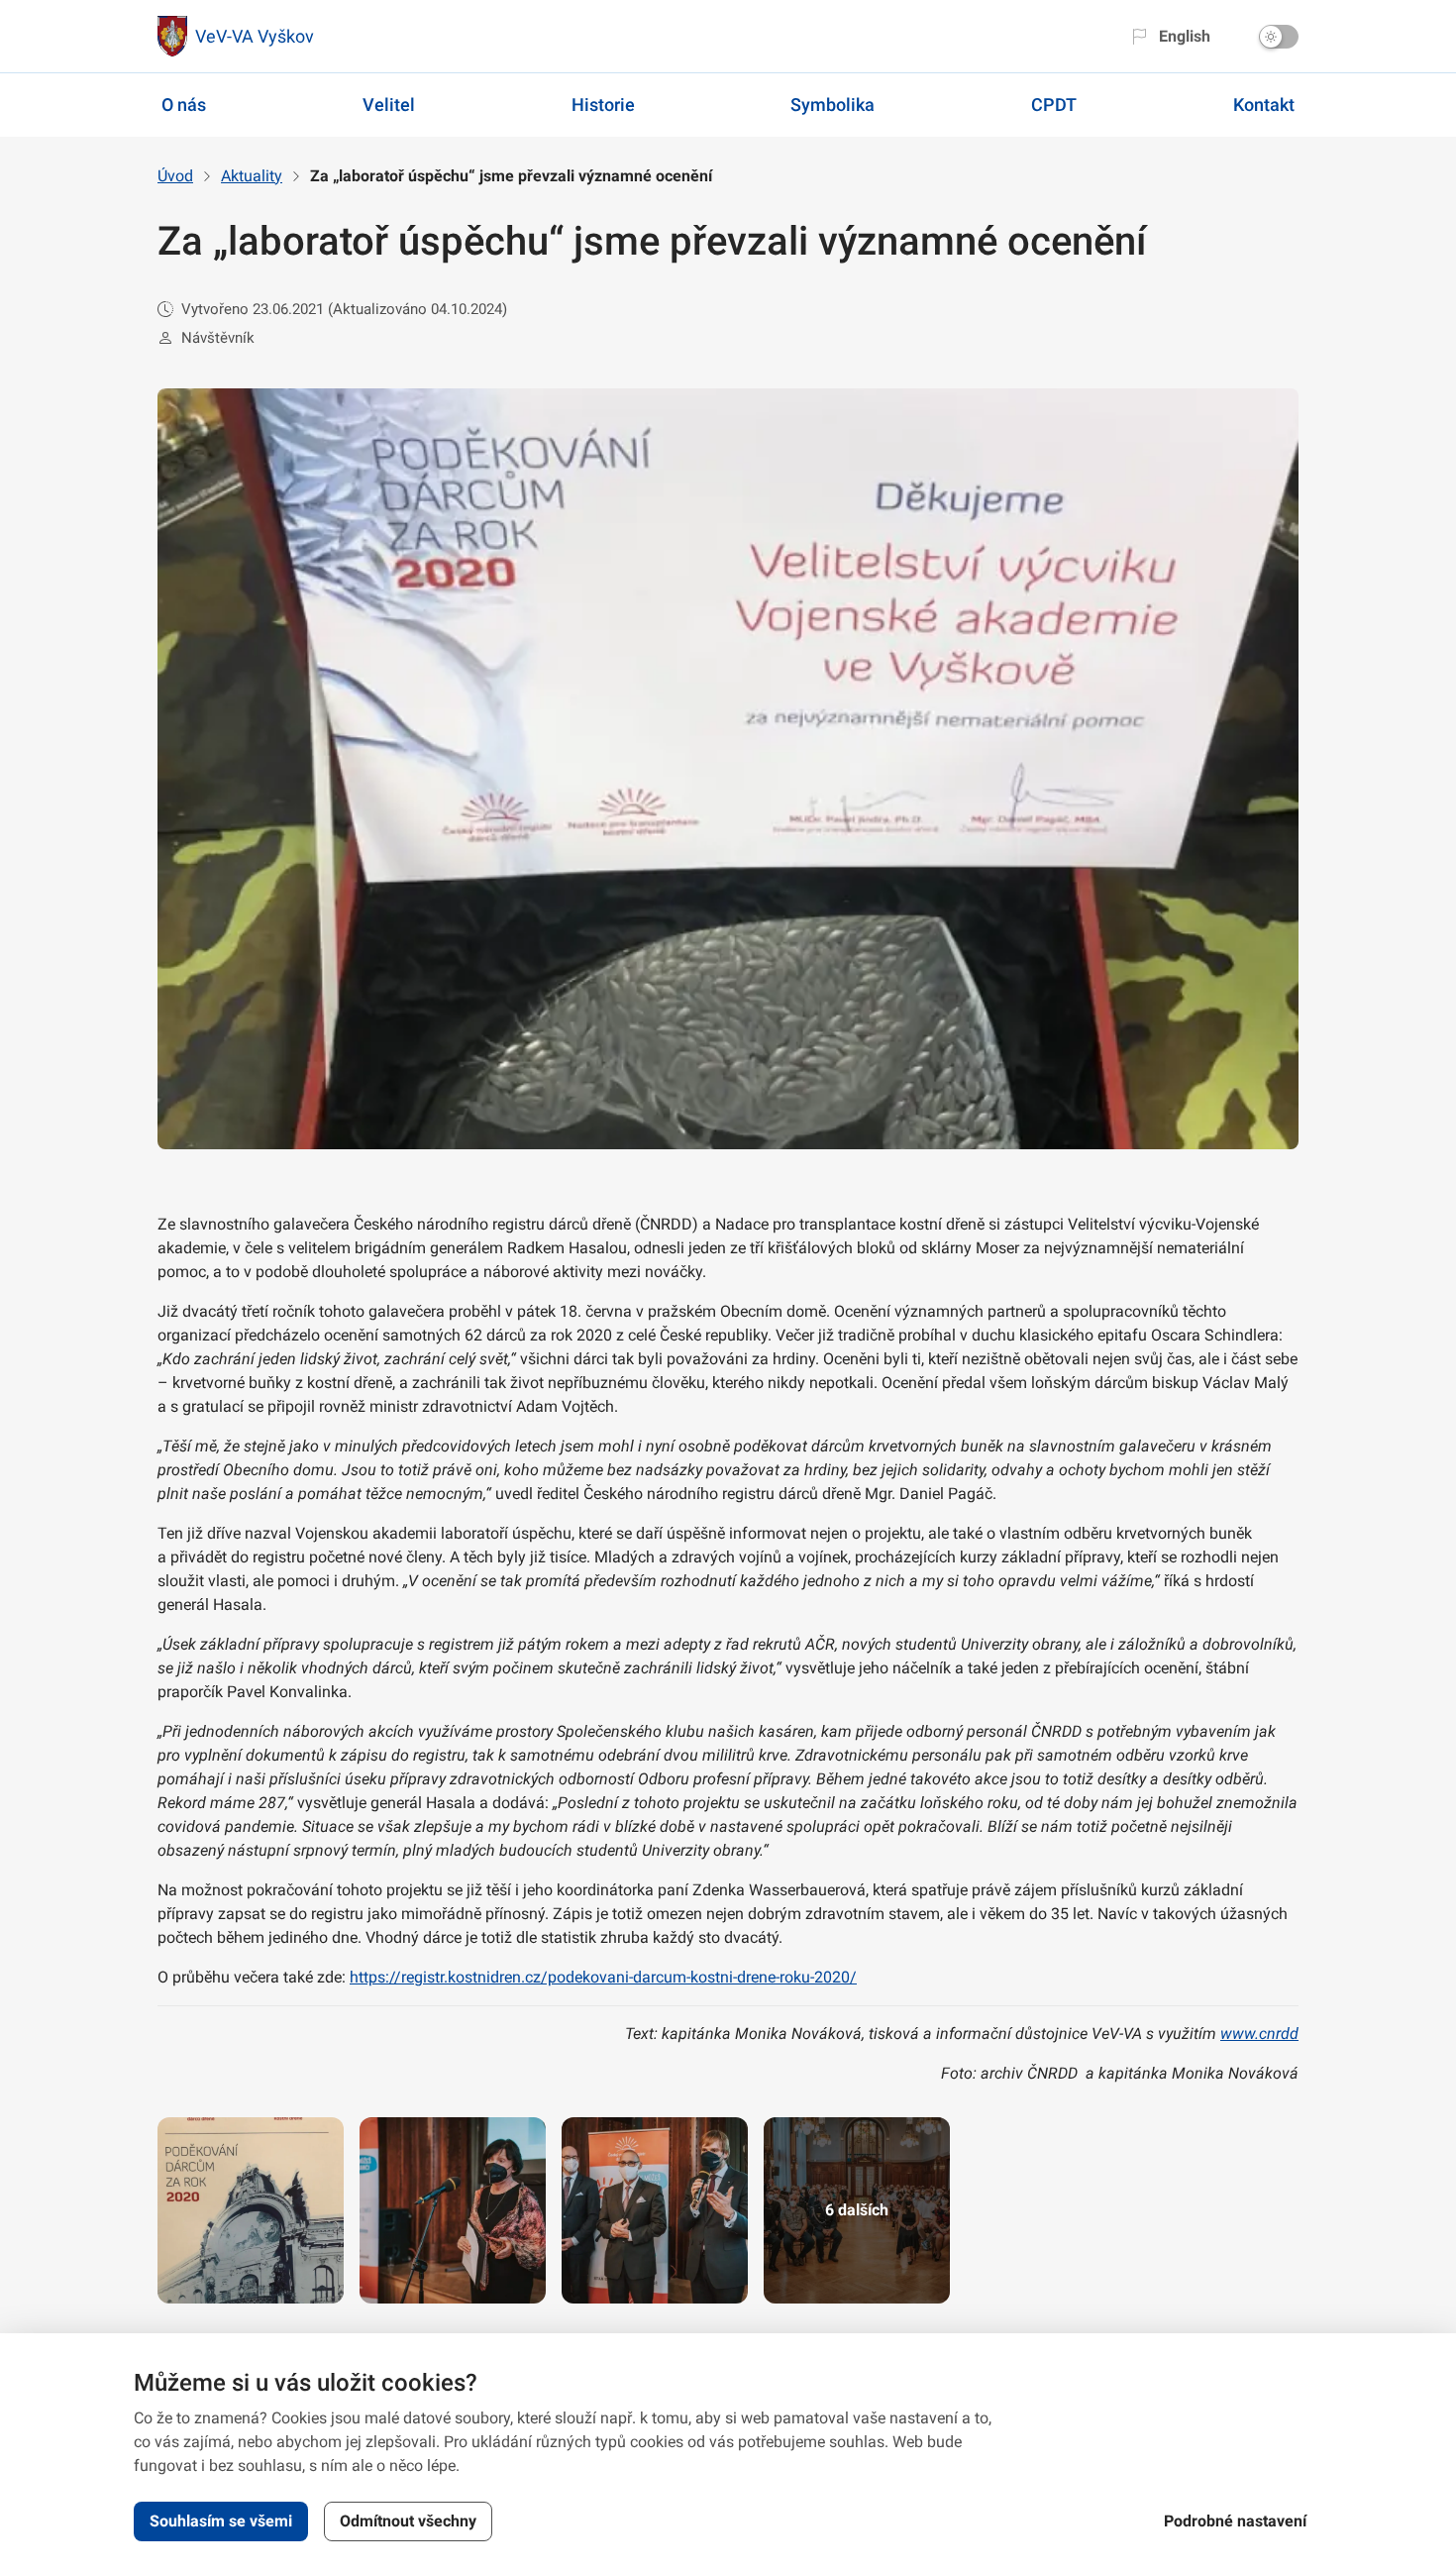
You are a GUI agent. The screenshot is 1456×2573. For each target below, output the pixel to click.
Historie (603, 105)
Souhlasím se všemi (221, 2521)
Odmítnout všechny (408, 2521)
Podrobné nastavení (1235, 2521)
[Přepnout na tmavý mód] (1279, 37)
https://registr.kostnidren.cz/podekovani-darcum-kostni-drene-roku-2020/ (603, 1977)
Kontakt (1264, 105)
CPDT (1054, 105)
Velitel (389, 105)
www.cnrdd (1259, 2034)
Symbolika (832, 105)
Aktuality (252, 176)
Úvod (175, 176)
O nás (184, 105)
